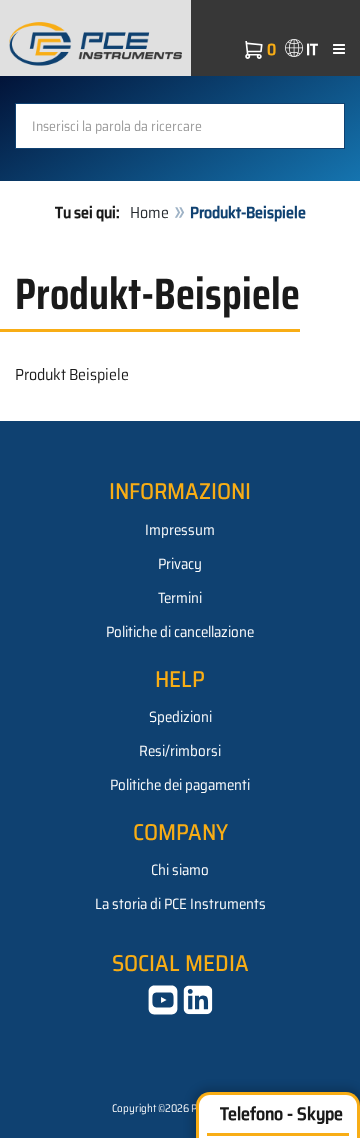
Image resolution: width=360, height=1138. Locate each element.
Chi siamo (180, 870)
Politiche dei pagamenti (180, 785)
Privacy (180, 564)
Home (149, 212)
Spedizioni (180, 717)
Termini (180, 598)
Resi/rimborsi (180, 751)
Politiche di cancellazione (180, 632)
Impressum (180, 530)
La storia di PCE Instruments (180, 904)
